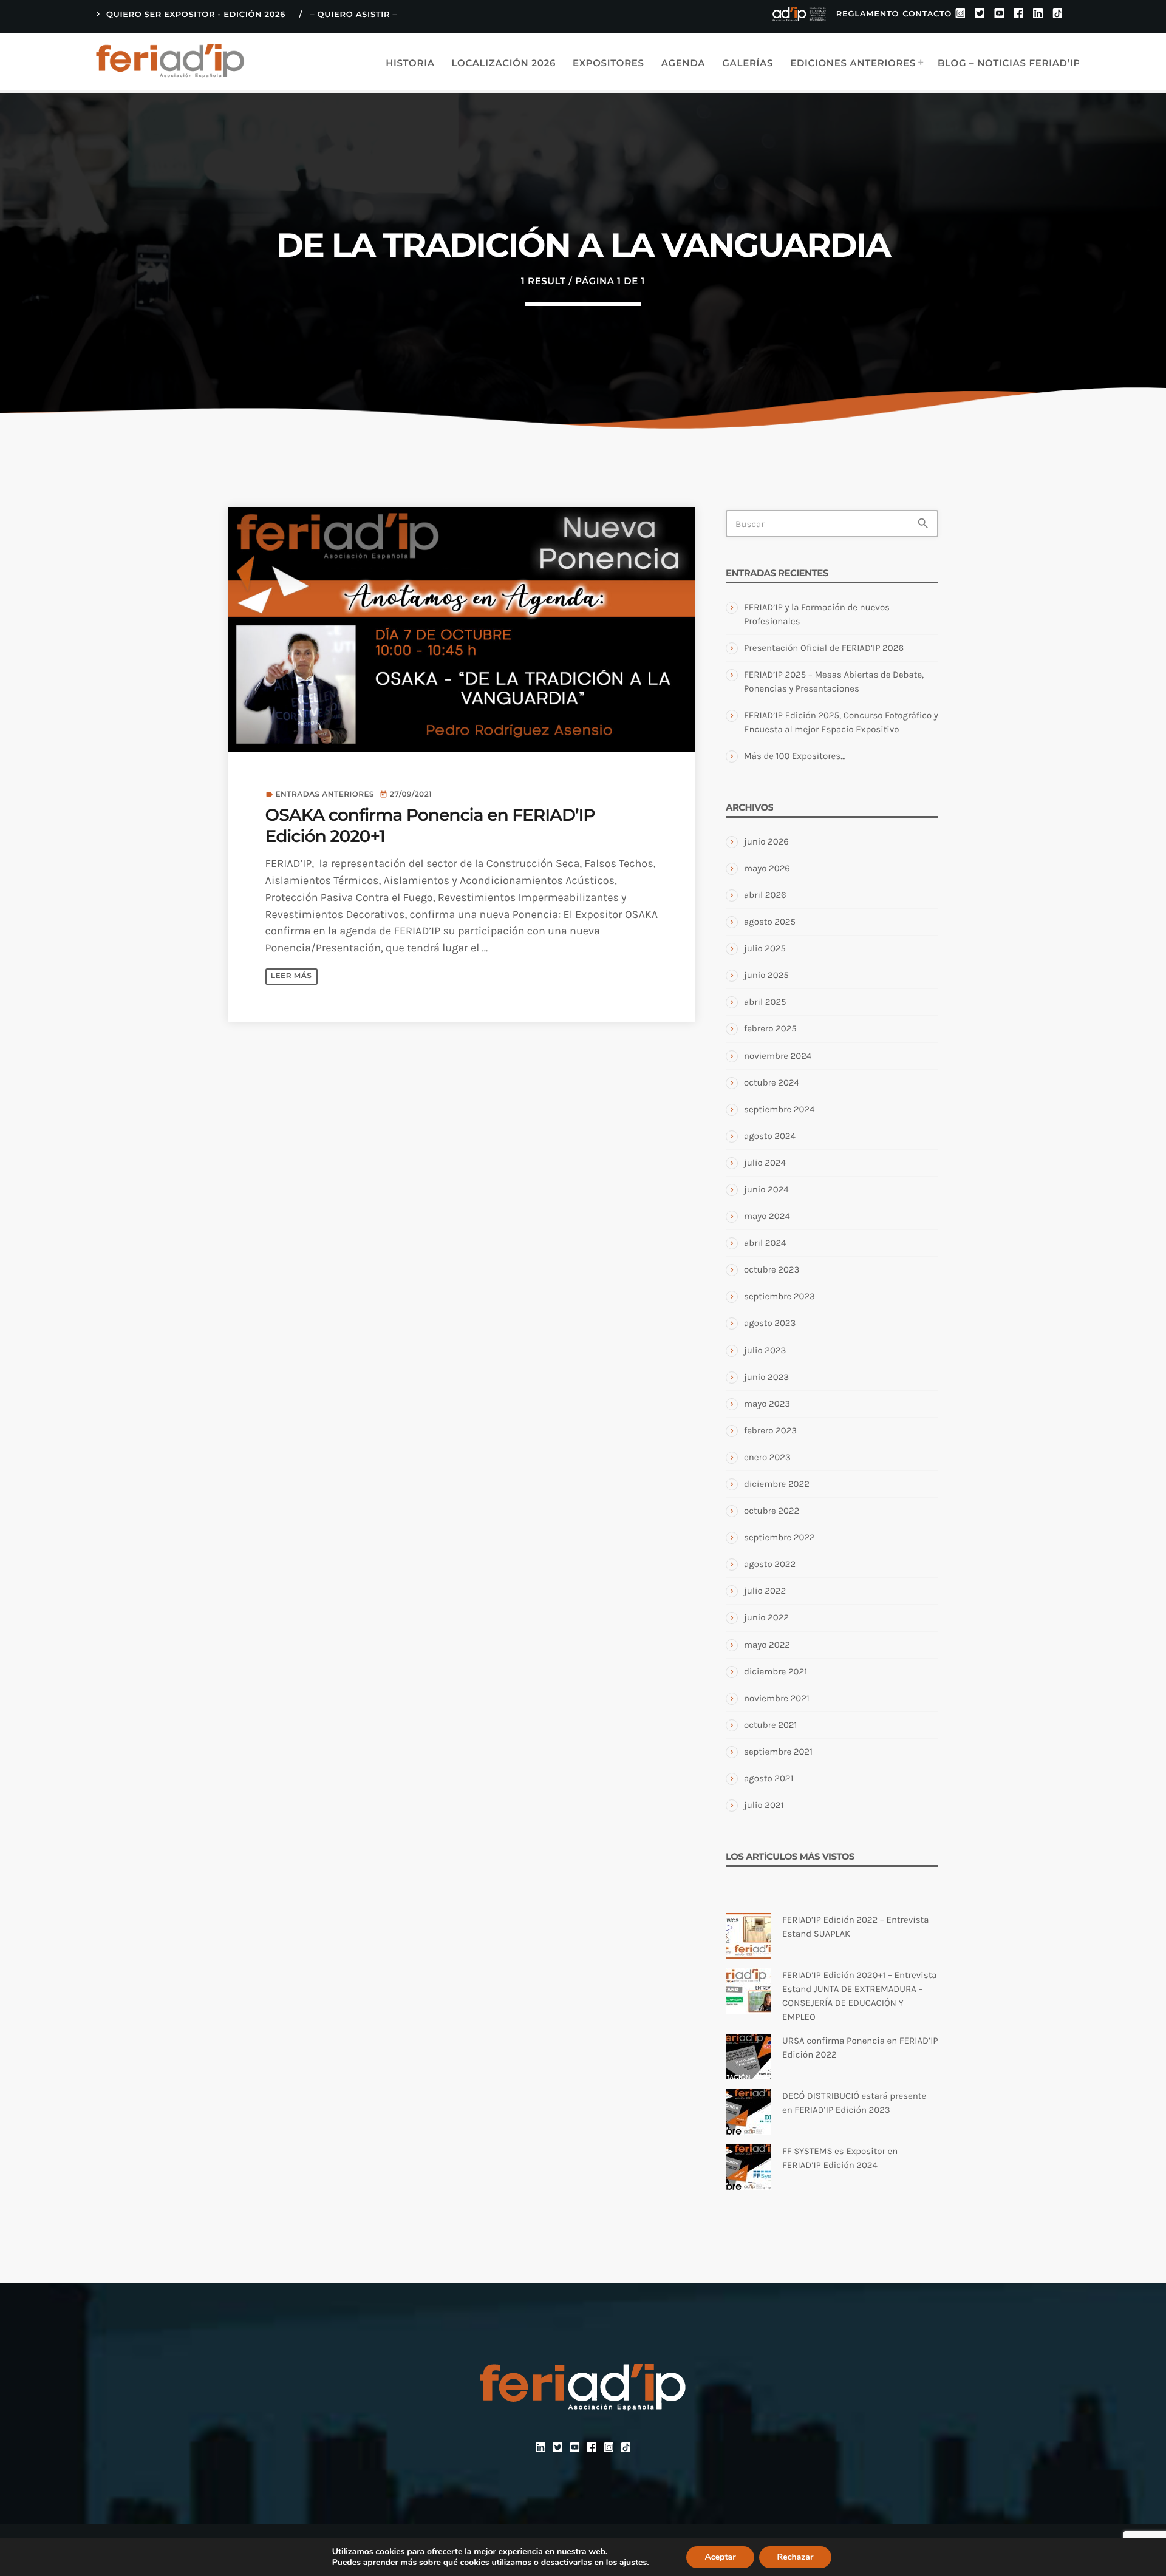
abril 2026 (765, 895)
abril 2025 (765, 1002)
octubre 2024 (772, 1082)
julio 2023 (765, 1350)
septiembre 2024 (779, 1109)
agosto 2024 (770, 1136)
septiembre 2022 (779, 1537)
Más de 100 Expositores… (795, 756)
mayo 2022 (767, 1645)
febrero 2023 (770, 1430)
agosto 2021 (769, 1778)
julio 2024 (765, 1163)
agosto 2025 (770, 922)
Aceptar (720, 2557)
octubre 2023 (772, 1269)
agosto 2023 (770, 1323)
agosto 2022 (770, 1564)
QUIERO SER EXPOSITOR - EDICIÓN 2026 (189, 14)
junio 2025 (766, 975)
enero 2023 (767, 1457)
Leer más (291, 976)
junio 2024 (766, 1189)
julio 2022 (765, 1591)
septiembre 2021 (778, 1752)
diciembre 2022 (777, 1484)
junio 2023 (766, 1377)
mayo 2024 (767, 1216)
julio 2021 (764, 1805)
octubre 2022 (772, 1511)
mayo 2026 (767, 868)
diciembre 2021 (776, 1671)
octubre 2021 (770, 1725)
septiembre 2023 (779, 1296)
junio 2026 (766, 841)
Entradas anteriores (325, 794)
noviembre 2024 (778, 1056)
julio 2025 (765, 948)
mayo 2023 (767, 1404)
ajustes (633, 2563)
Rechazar (796, 2557)
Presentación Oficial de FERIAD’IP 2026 (824, 648)
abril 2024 (765, 1243)
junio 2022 (766, 1617)
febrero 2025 (770, 1028)
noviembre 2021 (777, 1698)
